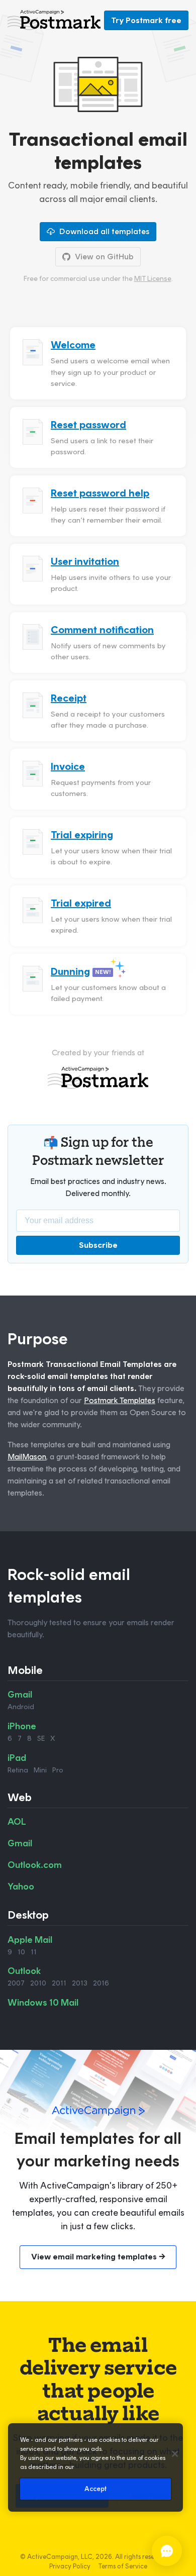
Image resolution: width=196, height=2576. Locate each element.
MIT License (153, 279)
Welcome (73, 345)
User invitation (85, 561)
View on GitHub (104, 257)
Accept (96, 2489)
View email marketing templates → (98, 2257)
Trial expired (81, 903)
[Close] (175, 2454)
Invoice (68, 766)
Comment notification (102, 630)
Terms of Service (123, 2566)
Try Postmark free (146, 20)
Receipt (69, 698)
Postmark (54, 20)
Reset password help (100, 493)
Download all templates (104, 231)
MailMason (27, 1457)
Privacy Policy (70, 2566)
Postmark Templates (120, 1400)
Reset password (88, 425)
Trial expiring (82, 835)
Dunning (70, 971)
